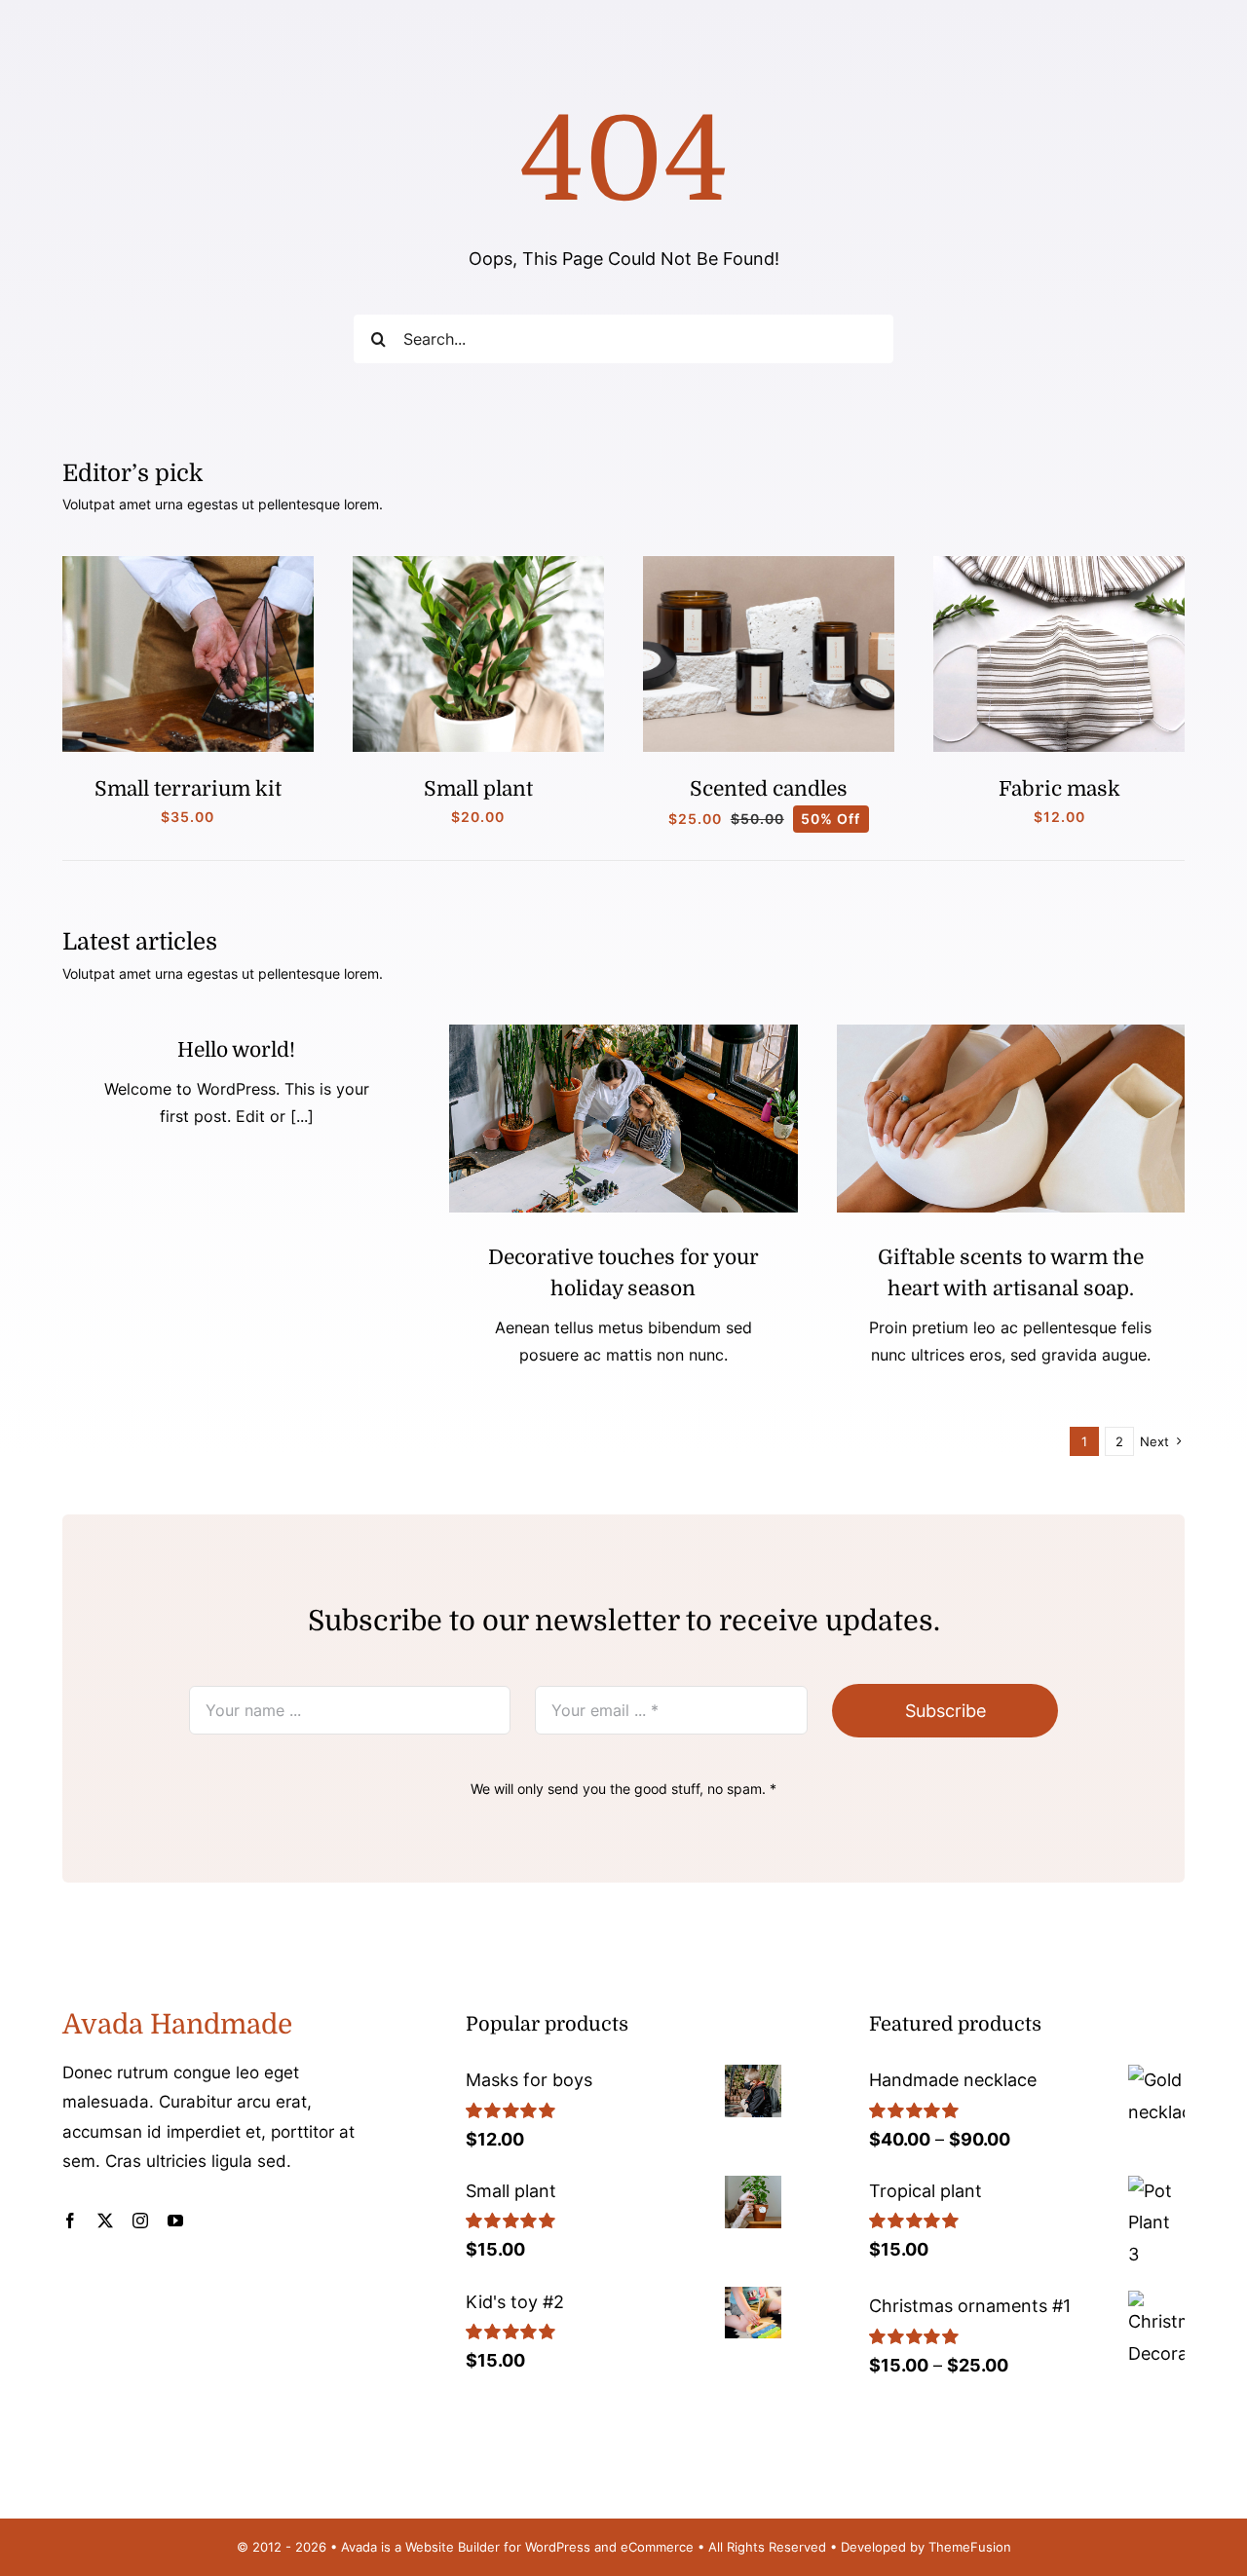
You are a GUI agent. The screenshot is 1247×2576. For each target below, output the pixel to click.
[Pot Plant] (478, 564)
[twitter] (105, 2221)
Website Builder (453, 2547)
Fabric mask (1059, 789)
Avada (359, 2547)
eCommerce (657, 2547)
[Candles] (769, 564)
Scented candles (769, 789)
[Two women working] (623, 1033)
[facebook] (70, 2221)
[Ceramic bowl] (1011, 1033)
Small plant (478, 789)
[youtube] (175, 2221)
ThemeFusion (970, 2547)
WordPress (558, 2547)
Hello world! (236, 1050)
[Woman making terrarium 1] (188, 564)
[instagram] (140, 2221)
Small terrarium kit (188, 789)
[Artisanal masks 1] (1059, 564)
